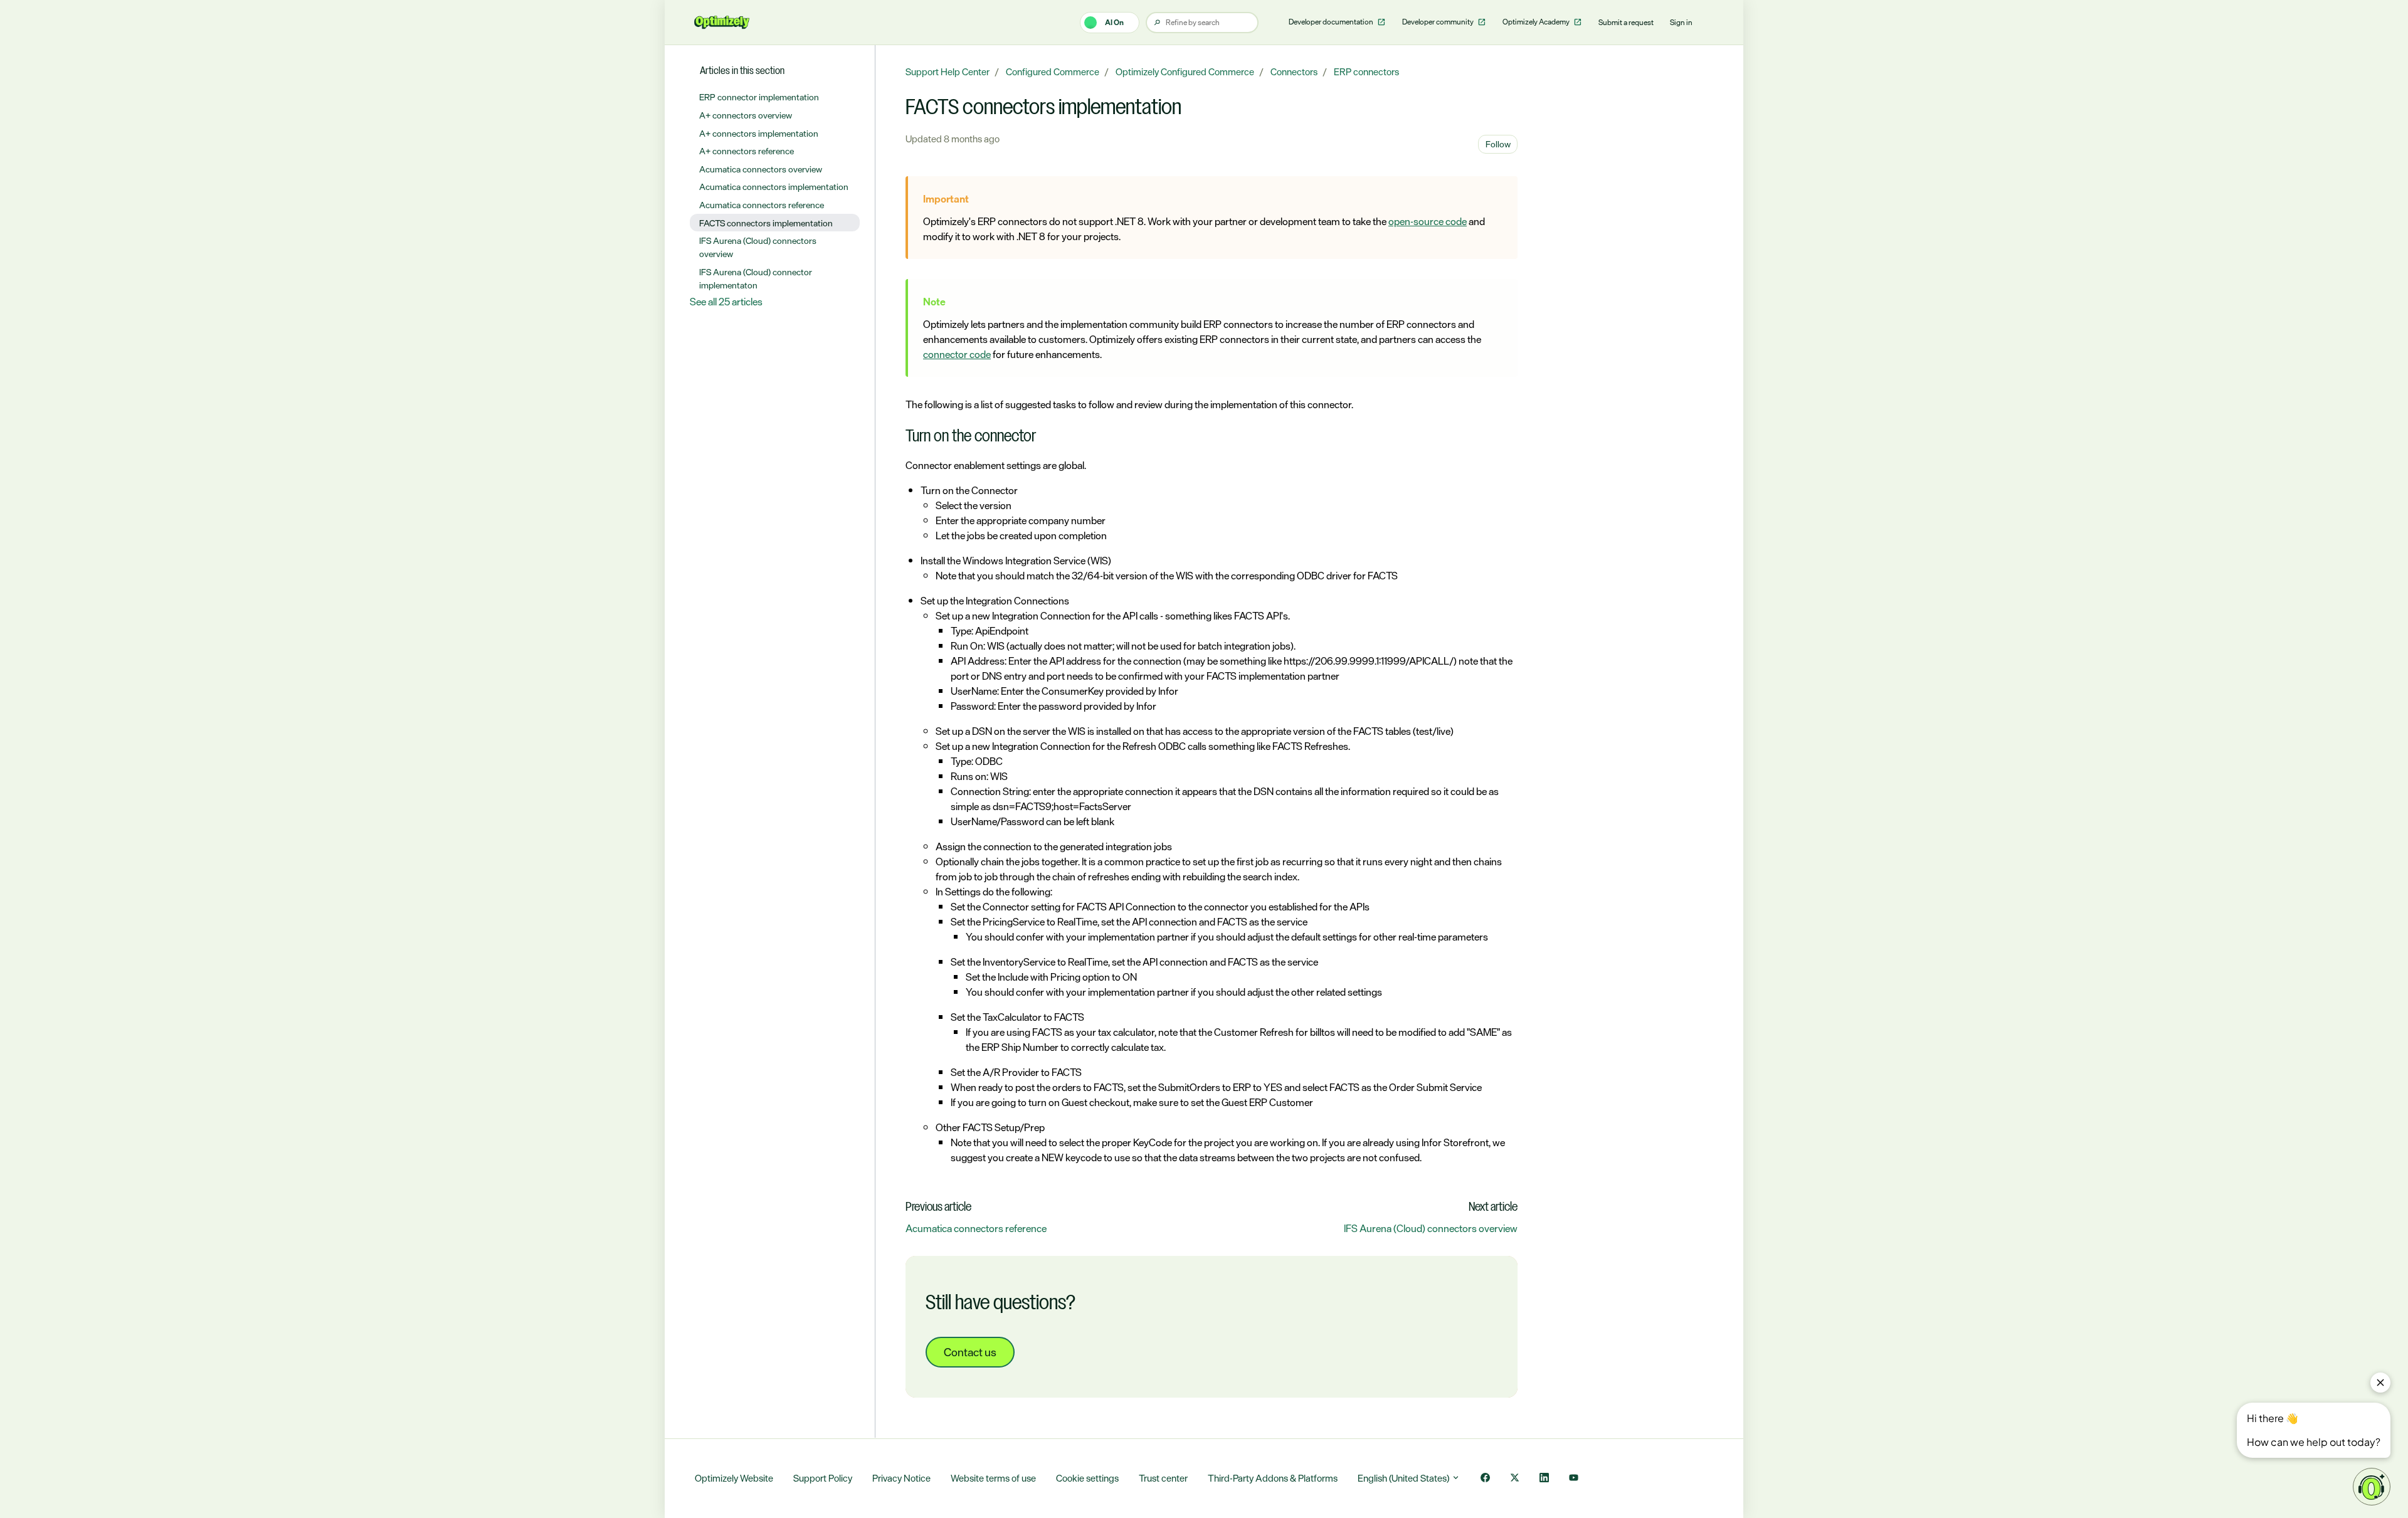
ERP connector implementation (759, 97)
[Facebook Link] (1485, 1479)
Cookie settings (1087, 1478)
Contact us (970, 1352)
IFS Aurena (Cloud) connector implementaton (756, 278)
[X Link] (1515, 1479)
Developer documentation (1332, 22)
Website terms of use (993, 1478)
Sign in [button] (1681, 23)
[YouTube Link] (1574, 1479)
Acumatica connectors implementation (774, 187)
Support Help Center (948, 72)
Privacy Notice (901, 1478)
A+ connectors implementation (759, 133)
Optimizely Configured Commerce (1185, 72)
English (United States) (1404, 1478)
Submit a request (1626, 23)
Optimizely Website (734, 1478)
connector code (957, 354)
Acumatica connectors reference (976, 1228)
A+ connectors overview (746, 115)
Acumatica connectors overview (761, 169)
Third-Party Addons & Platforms (1273, 1478)
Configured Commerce (1053, 72)
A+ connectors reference (747, 151)
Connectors (1294, 72)
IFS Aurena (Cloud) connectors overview (1431, 1228)
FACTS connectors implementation (766, 223)
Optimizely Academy (1537, 22)
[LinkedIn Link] (1544, 1479)
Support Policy (823, 1478)
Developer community (1439, 22)
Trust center (1163, 1478)
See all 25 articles (726, 302)
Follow (1498, 144)
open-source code (1428, 221)
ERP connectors (1366, 72)
